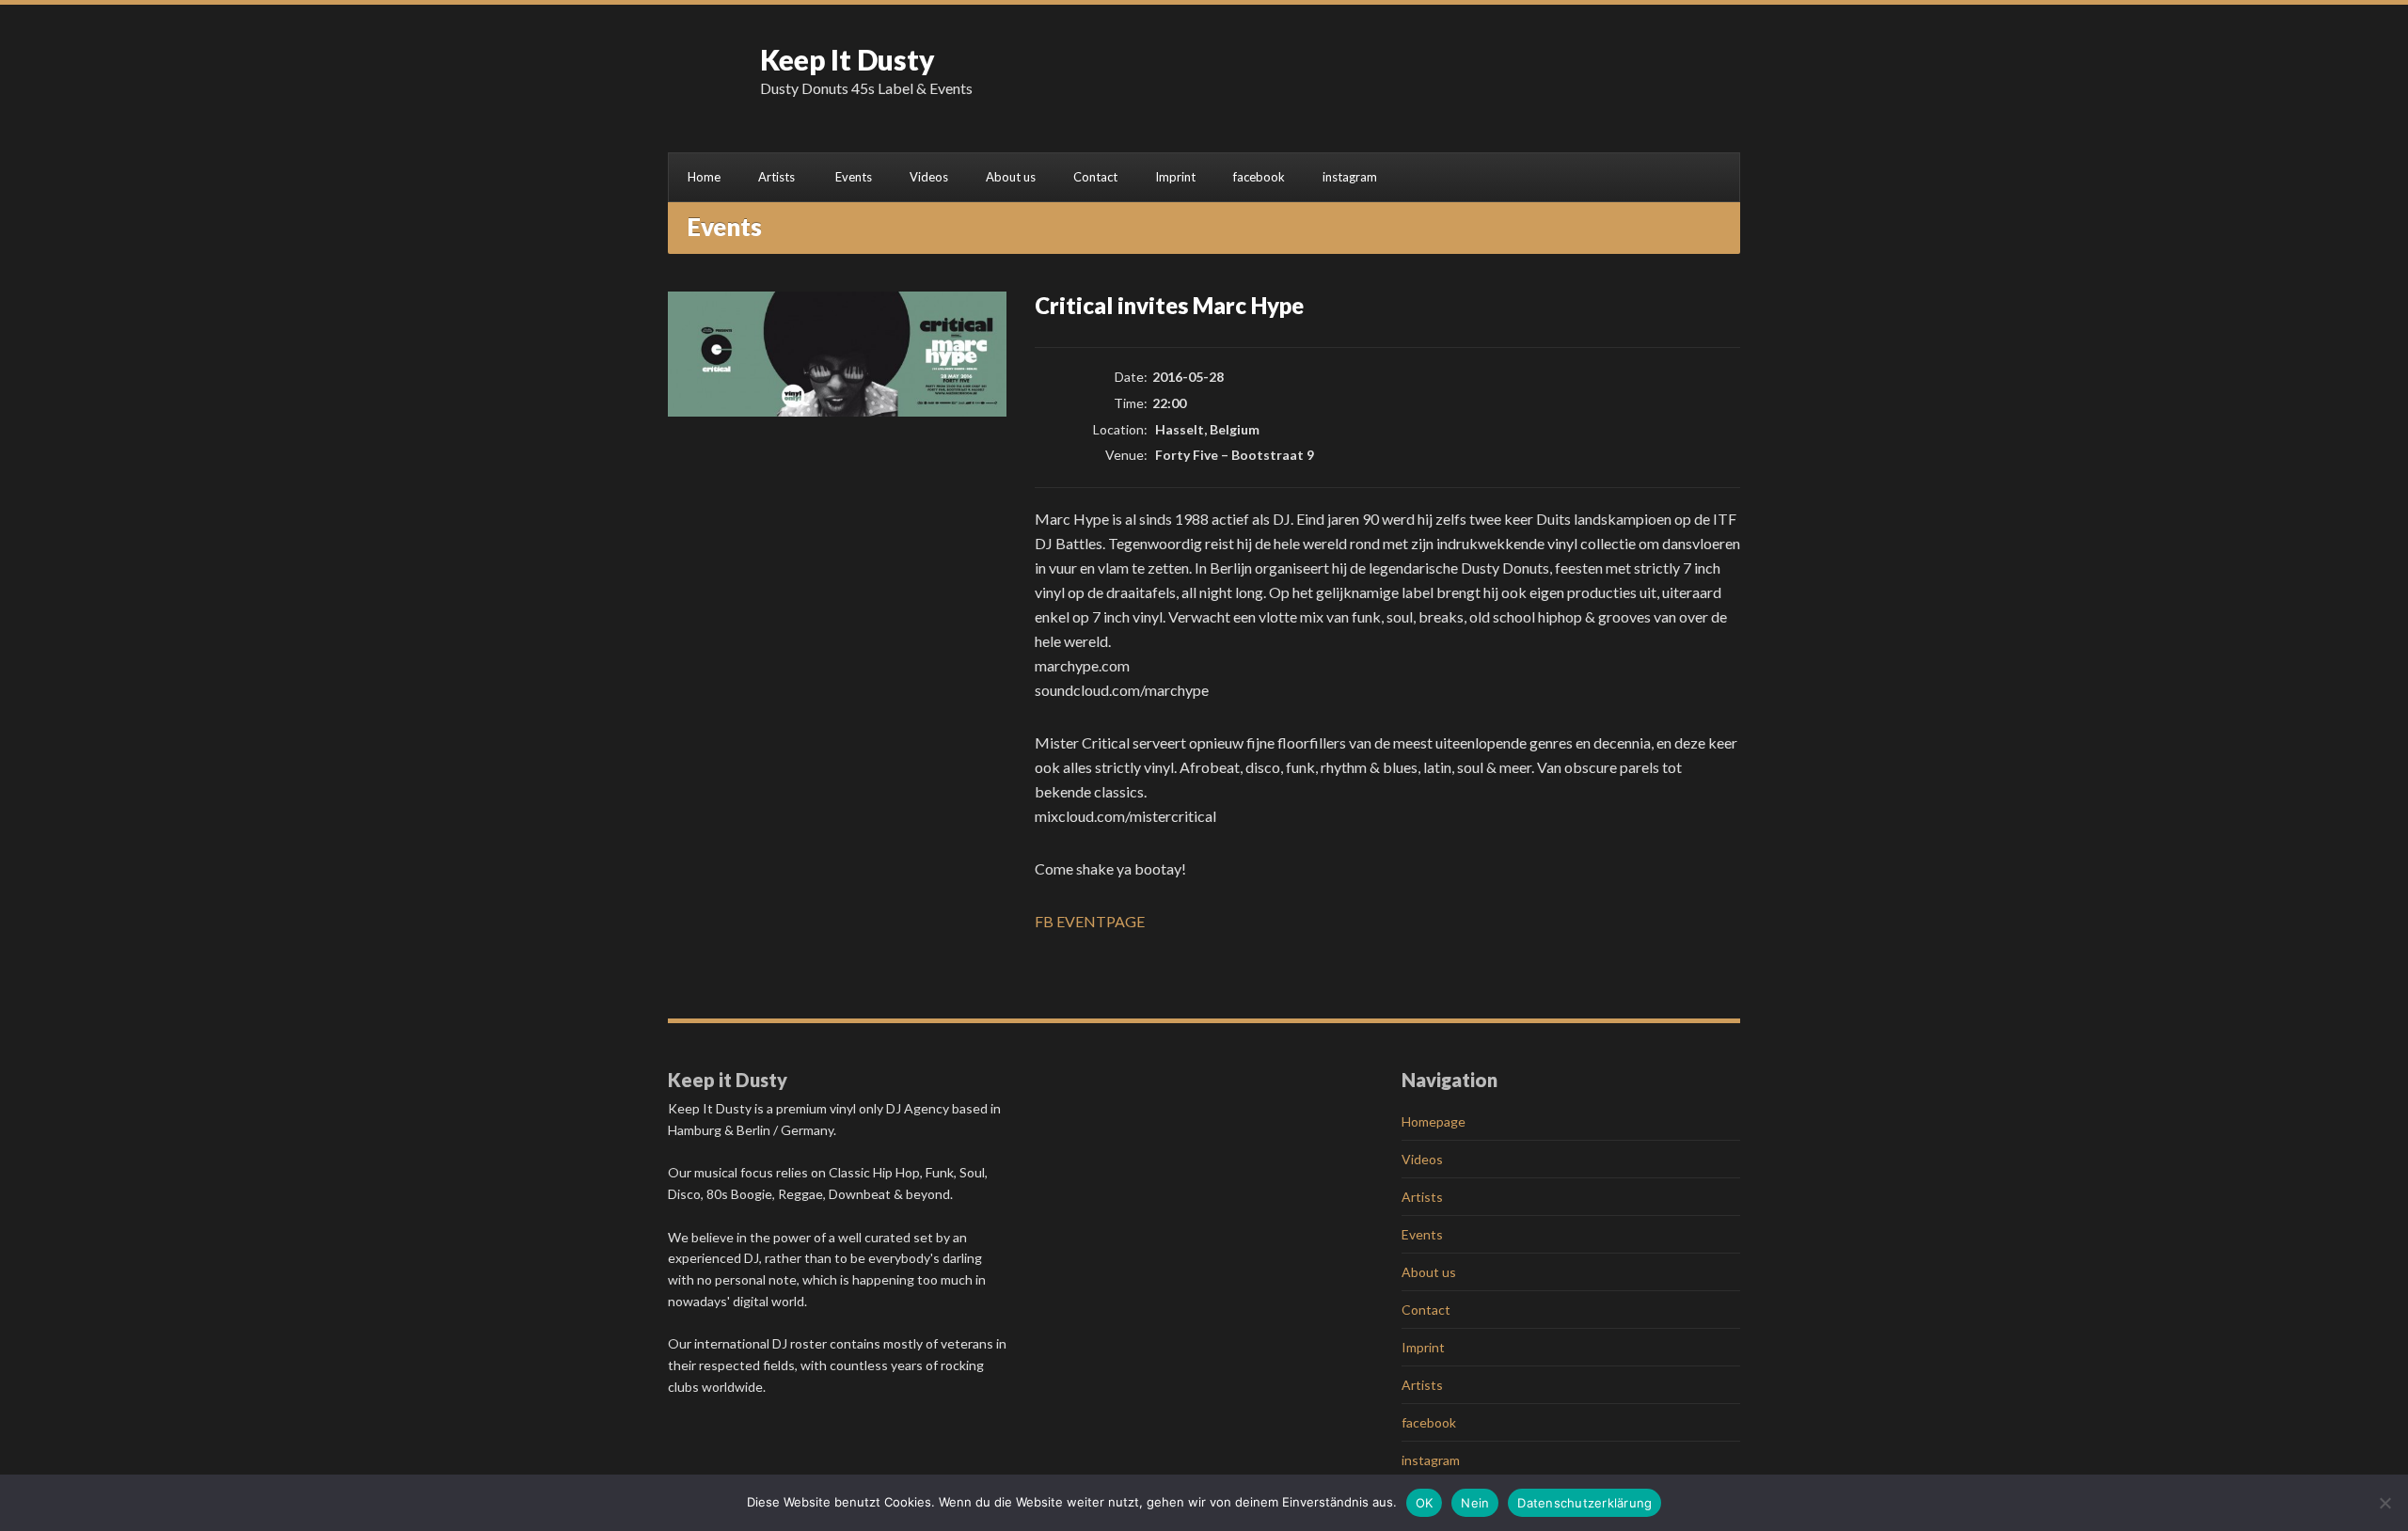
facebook (1259, 177)
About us (1011, 177)
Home (704, 177)
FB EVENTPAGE (1090, 921)
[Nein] (2384, 1503)
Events (854, 177)
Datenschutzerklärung (1584, 1503)
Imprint (1175, 177)
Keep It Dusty (848, 59)
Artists (776, 177)
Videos (929, 177)
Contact (1095, 177)
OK (1425, 1503)
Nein (1475, 1503)
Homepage (1434, 1121)
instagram (1350, 177)
